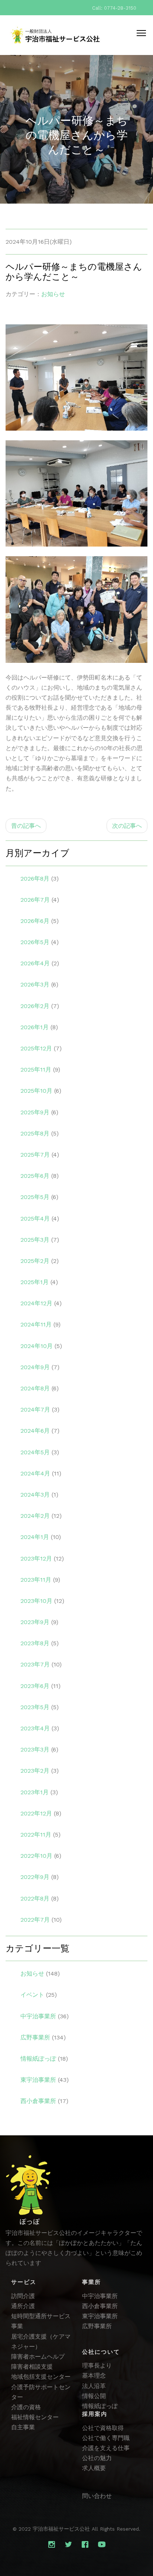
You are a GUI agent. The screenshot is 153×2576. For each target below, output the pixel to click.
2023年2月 (35, 1771)
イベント (32, 1995)
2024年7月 (35, 1409)
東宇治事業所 (38, 2080)
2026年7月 (35, 900)
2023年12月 (36, 1558)
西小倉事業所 (38, 2101)
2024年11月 (36, 1324)
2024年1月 (35, 1537)
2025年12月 (36, 1048)
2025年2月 (35, 1261)
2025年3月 (35, 1240)
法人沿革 (94, 2386)
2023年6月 (35, 1686)
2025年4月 (35, 1219)
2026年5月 (35, 942)
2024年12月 (36, 1303)
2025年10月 (36, 1091)
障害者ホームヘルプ (38, 2357)
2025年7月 (35, 1155)
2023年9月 (35, 1622)
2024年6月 (35, 1431)
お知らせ (53, 294)
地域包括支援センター (41, 2377)
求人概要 (94, 2468)
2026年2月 (35, 1006)
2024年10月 (37, 1346)
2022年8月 (35, 1898)
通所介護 (23, 2306)
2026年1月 (35, 1027)
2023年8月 (35, 1643)
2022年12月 (36, 1813)
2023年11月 (36, 1580)
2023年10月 (36, 1601)
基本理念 (94, 2376)
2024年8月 (35, 1388)
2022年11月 (36, 1835)
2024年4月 (35, 1473)
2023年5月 (35, 1707)
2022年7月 (35, 1920)
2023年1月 (35, 1792)
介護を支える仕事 (106, 2448)
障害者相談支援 (32, 2367)
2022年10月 (36, 1856)
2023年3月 (35, 1749)
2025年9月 (35, 1112)
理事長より (97, 2366)
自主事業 (23, 2427)
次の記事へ (127, 826)
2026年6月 (35, 921)
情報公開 (94, 2396)
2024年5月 (35, 1452)
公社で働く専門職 (106, 2438)
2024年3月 (35, 1495)
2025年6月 (35, 1176)
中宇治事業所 (38, 2016)
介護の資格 (26, 2407)
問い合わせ (97, 2496)
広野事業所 (35, 2037)
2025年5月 (35, 1197)
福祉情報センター (35, 2417)
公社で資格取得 (103, 2428)
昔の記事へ (26, 826)
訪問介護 (23, 2296)
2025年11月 (36, 1070)
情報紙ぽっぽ (38, 2059)
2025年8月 (35, 1133)
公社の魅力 (97, 2458)
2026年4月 (35, 963)
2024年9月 (35, 1367)
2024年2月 (35, 1516)
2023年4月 (35, 1728)
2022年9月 (35, 1877)
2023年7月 (35, 1664)
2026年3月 (35, 984)
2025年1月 (35, 1282)
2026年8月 (35, 879)
